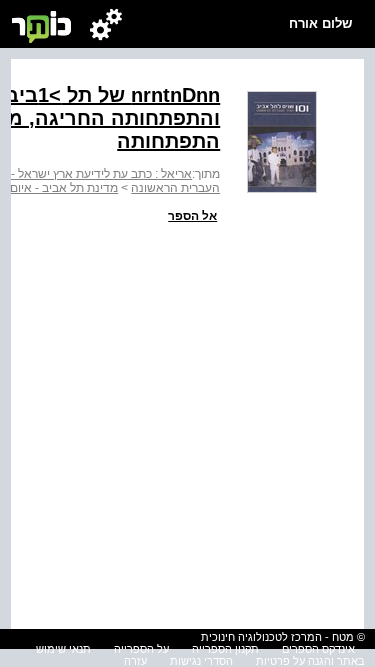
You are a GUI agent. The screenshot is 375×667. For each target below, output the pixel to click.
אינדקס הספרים (318, 649)
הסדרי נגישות (201, 661)
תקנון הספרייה (225, 649)
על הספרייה (141, 649)
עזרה (135, 661)
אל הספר (192, 216)
